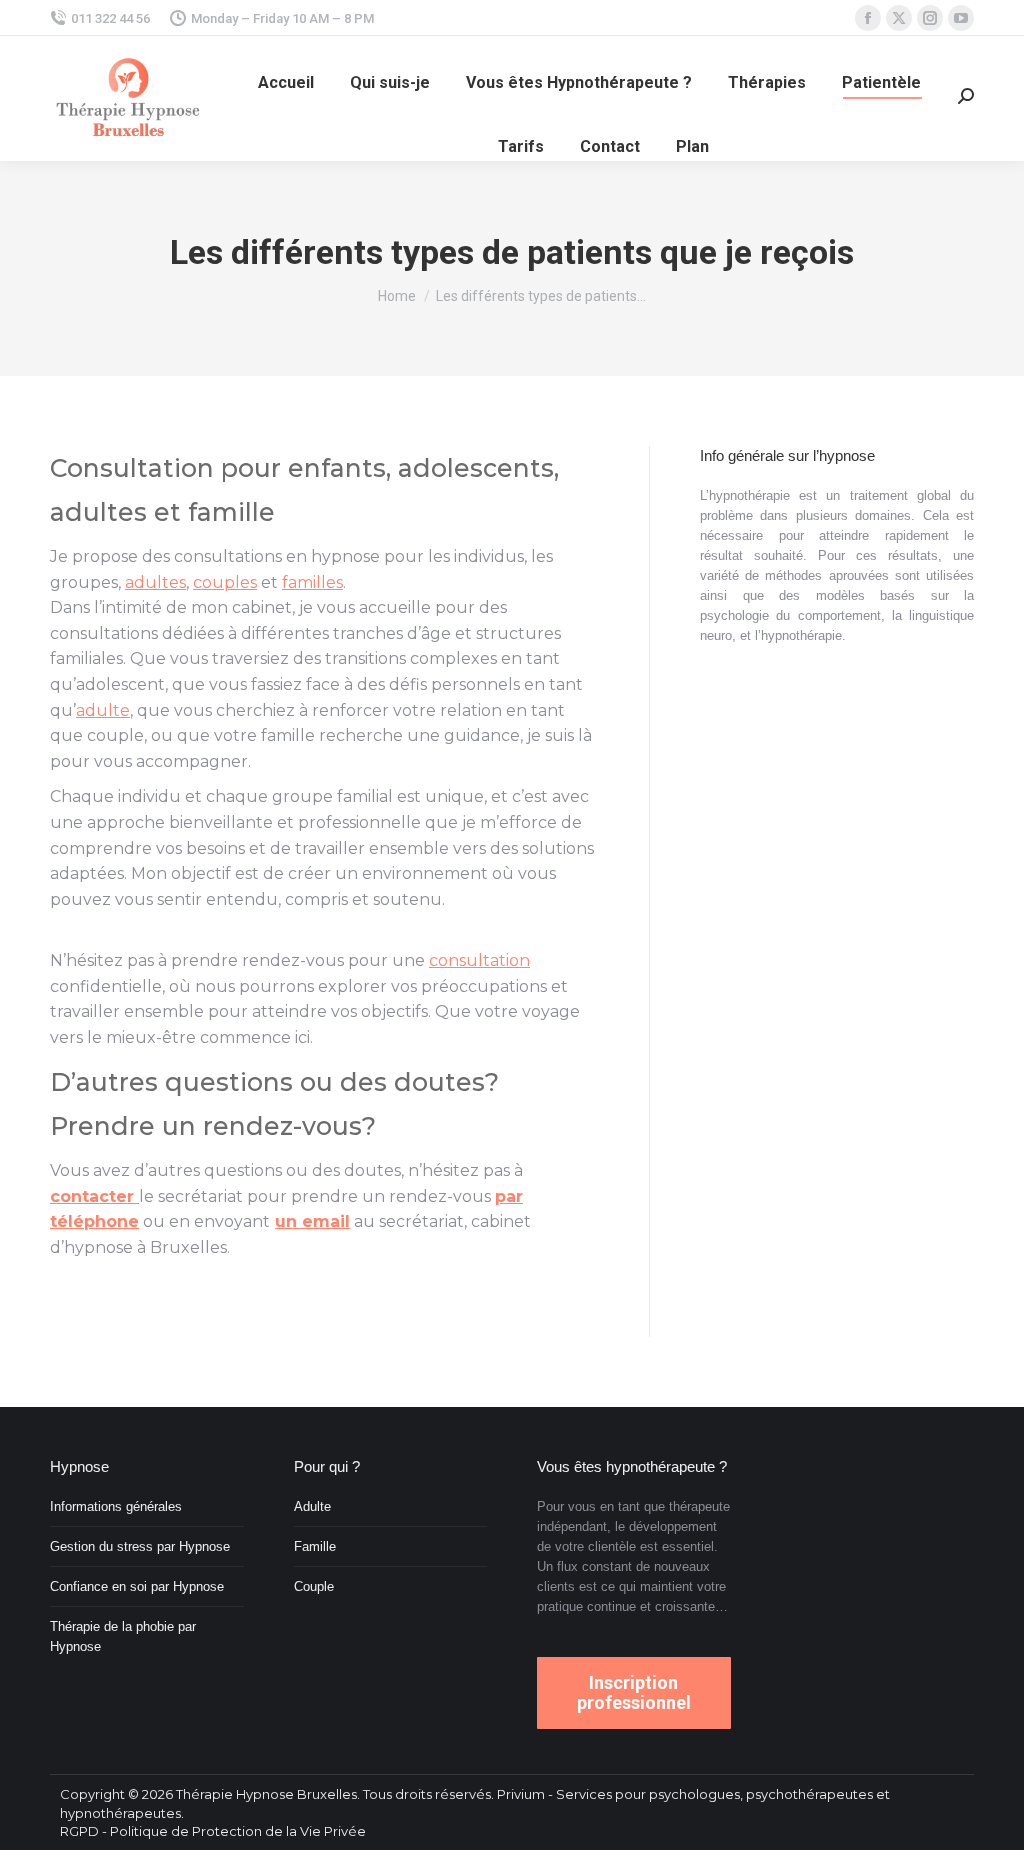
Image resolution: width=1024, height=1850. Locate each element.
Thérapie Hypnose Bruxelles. (269, 1794)
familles (312, 582)
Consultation (132, 468)
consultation (400, 582)
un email (312, 1221)
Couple (314, 1586)
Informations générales (116, 1506)
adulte (103, 710)
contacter (94, 1196)
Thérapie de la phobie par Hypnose (123, 1636)
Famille (315, 1546)
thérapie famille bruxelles (357, 761)
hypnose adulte (328, 1298)
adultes (98, 512)
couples (225, 582)
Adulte (312, 1506)
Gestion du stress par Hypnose (140, 1546)
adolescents (476, 468)
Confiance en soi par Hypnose (137, 1586)
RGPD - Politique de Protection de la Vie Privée (213, 1831)
